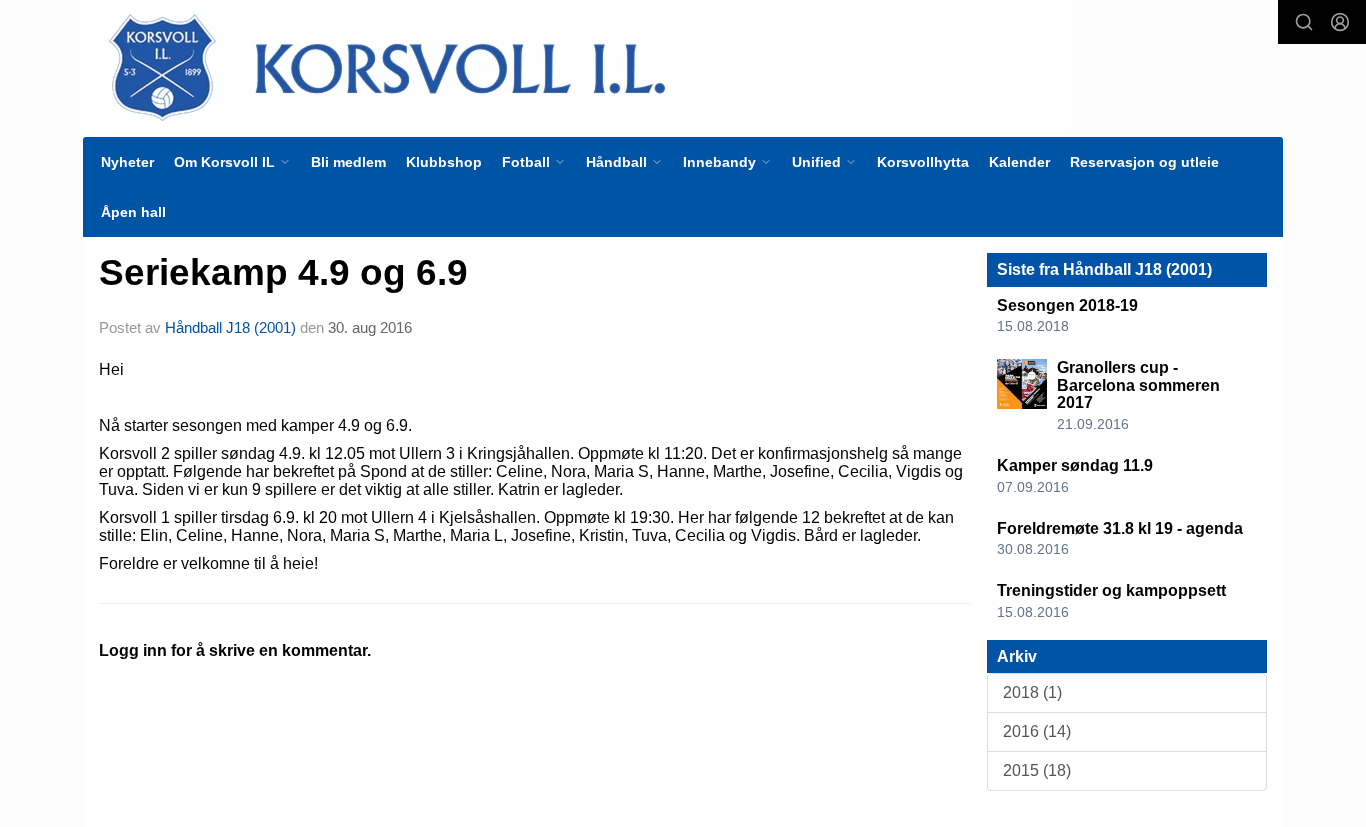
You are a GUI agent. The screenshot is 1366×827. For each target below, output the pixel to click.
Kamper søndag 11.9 (1075, 465)
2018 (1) (1032, 692)
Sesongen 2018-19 (1067, 305)
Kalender (1019, 162)
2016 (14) (1037, 731)
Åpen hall (133, 212)
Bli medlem (348, 162)
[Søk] (1304, 22)
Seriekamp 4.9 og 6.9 (283, 272)
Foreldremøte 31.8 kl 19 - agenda (1120, 528)
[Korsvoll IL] (575, 66)
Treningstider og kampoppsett (1111, 590)
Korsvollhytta (923, 162)
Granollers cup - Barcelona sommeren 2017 (1138, 385)
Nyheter (127, 162)
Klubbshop (444, 162)
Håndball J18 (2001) (230, 327)
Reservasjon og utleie (1144, 162)
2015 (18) (1037, 770)
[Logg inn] (1340, 22)
